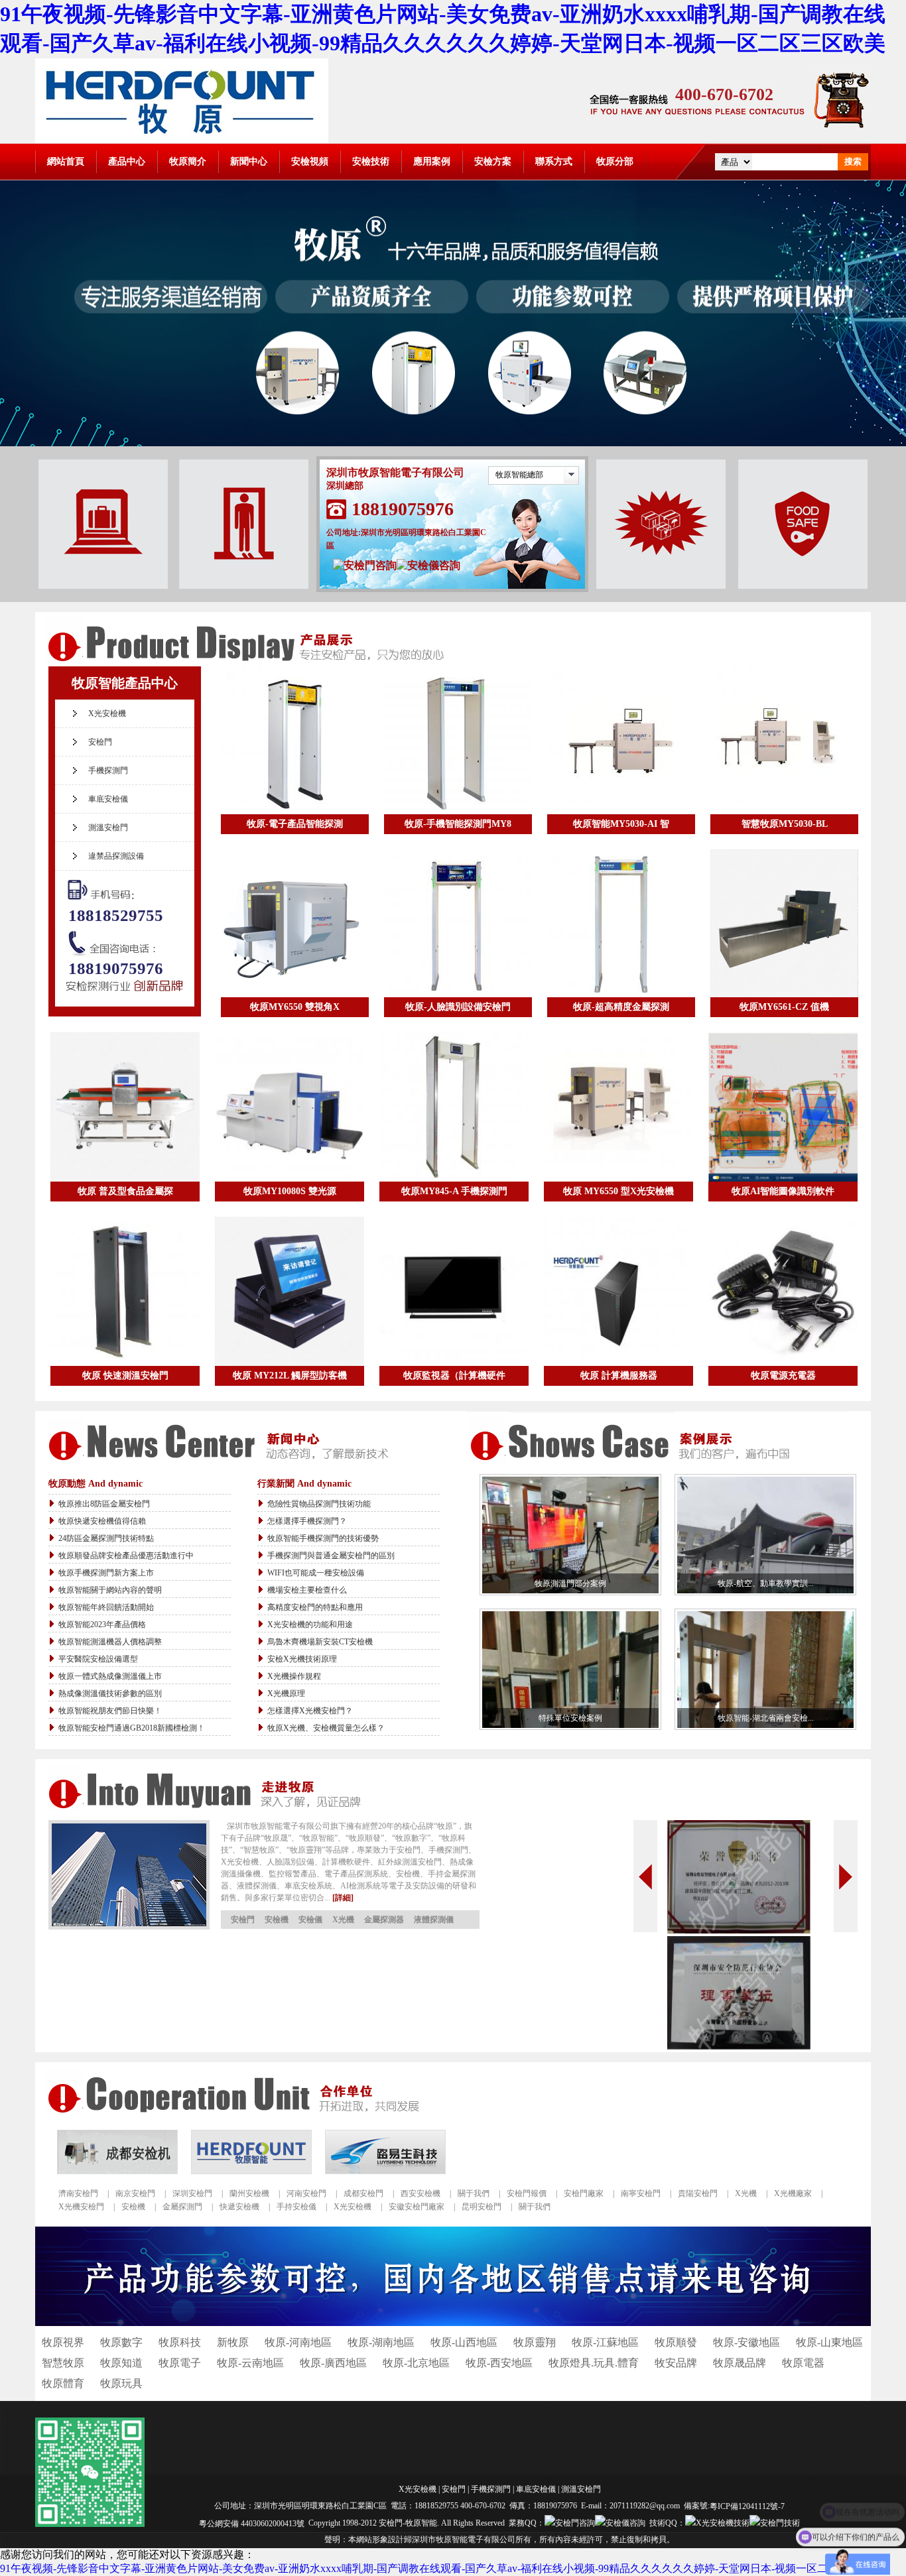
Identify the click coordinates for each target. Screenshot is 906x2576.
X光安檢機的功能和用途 (310, 1625)
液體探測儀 (434, 1920)
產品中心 (127, 161)
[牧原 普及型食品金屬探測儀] (125, 1107)
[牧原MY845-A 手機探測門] (454, 1107)
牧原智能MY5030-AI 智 (621, 824)
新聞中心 (249, 161)
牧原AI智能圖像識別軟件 (783, 1191)
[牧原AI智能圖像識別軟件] (783, 1107)
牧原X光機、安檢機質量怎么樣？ (326, 1728)
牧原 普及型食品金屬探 (125, 1191)
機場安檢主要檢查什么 (307, 1590)
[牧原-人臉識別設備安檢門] (458, 923)
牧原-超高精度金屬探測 (621, 1007)
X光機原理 (286, 1693)
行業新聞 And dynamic (304, 1484)
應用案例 (432, 161)
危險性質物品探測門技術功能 (319, 1504)
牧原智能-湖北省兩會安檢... (766, 1718)
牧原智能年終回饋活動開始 (106, 1607)
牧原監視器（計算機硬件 (454, 1376)
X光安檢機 (107, 713)
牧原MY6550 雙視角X (295, 1007)
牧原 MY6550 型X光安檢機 (618, 1191)
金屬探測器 (384, 1920)
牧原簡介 (188, 161)
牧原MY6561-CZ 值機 (784, 1007)
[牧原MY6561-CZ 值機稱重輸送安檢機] (784, 923)
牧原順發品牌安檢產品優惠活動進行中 (126, 1556)
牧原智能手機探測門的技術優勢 (323, 1538)
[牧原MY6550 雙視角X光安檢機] (295, 923)
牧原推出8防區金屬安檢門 (104, 1504)
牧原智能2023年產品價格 (102, 1625)
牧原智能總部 (519, 475)
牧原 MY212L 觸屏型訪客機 (290, 1376)
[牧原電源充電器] (783, 1291)
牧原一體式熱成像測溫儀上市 (110, 1676)
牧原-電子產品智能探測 (295, 824)
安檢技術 (371, 161)
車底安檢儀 (108, 799)
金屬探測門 (182, 2207)
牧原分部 (615, 161)
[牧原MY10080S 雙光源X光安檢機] (290, 1107)
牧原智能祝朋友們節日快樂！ (110, 1711)
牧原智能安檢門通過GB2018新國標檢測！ (132, 1728)
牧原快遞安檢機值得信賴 (102, 1521)
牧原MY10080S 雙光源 (290, 1191)
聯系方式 (554, 161)
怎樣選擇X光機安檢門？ (310, 1711)
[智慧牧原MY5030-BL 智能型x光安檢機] (784, 740)
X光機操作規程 (294, 1676)
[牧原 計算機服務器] (618, 1291)
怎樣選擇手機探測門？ (307, 1521)
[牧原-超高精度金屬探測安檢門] (621, 923)
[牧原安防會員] (739, 2046)
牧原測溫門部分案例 (570, 1583)
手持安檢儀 (296, 2207)
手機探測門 (108, 770)
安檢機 (277, 1920)
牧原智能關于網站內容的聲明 (110, 1590)
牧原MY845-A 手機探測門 (454, 1191)
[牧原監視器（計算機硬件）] (454, 1291)
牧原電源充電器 (783, 1376)
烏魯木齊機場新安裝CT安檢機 (320, 1642)
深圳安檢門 (192, 2193)
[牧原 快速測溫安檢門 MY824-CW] (125, 1291)
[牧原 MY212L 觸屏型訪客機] (290, 1291)
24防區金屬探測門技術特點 (106, 1538)
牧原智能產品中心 (125, 683)
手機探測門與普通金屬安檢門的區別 (331, 1556)
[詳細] (343, 1898)
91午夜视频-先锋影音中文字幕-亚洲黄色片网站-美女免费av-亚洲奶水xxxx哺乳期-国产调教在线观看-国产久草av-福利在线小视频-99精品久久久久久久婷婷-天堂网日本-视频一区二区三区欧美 (440, 2568)
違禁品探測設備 (116, 856)
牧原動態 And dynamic (96, 1484)
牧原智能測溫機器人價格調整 (110, 1642)
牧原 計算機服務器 (619, 1376)
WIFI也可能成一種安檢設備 (316, 1573)
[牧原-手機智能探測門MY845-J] (458, 740)
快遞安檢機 (239, 2207)
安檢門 (100, 742)
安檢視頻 (310, 161)
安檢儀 (310, 1920)
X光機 (343, 1920)
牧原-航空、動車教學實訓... (766, 1583)
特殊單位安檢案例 (570, 1718)
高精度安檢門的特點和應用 (315, 1607)
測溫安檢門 (108, 828)
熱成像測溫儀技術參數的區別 (110, 1693)
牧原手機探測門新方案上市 (106, 1573)
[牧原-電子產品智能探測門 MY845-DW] (295, 740)
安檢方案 (493, 161)
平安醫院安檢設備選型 (98, 1659)
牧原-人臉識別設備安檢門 (458, 1007)
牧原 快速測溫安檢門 (125, 1376)
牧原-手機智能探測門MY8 (458, 824)
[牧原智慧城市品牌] (739, 1930)
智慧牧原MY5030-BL (785, 824)
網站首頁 (66, 161)
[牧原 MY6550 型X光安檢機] (618, 1107)
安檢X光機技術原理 (302, 1659)
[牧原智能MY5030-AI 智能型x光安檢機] (621, 740)
